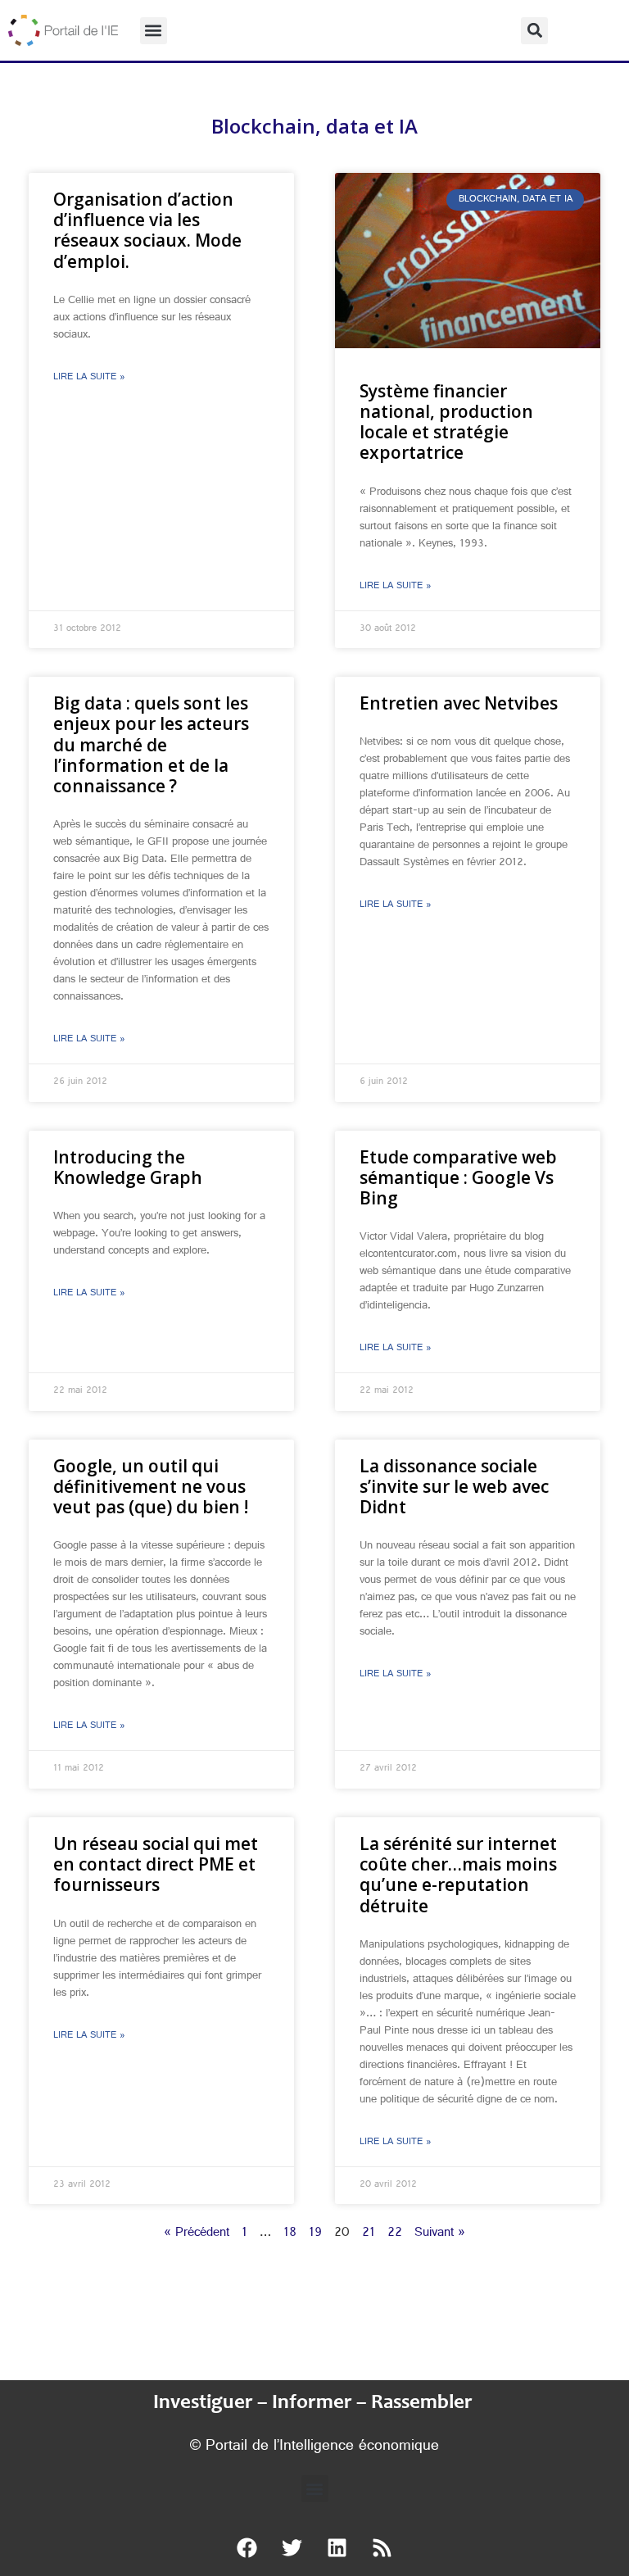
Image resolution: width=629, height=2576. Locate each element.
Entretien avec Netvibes (459, 703)
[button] (154, 31)
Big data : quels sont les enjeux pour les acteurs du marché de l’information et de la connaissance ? (151, 744)
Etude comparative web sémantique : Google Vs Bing (458, 1177)
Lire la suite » (89, 378)
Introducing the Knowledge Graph (128, 1167)
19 (315, 2234)
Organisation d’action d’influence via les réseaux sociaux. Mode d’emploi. (147, 230)
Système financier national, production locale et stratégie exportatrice (446, 422)
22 (395, 2234)
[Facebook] (247, 2547)
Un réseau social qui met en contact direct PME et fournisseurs (156, 1864)
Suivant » (440, 2234)
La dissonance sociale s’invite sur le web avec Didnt (454, 1486)
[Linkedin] (337, 2547)
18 (290, 2234)
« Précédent (197, 2234)
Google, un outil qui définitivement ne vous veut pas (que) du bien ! (151, 1486)
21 (369, 2234)
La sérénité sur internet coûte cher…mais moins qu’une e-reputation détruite (458, 1875)
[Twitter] (292, 2547)
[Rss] (382, 2547)
